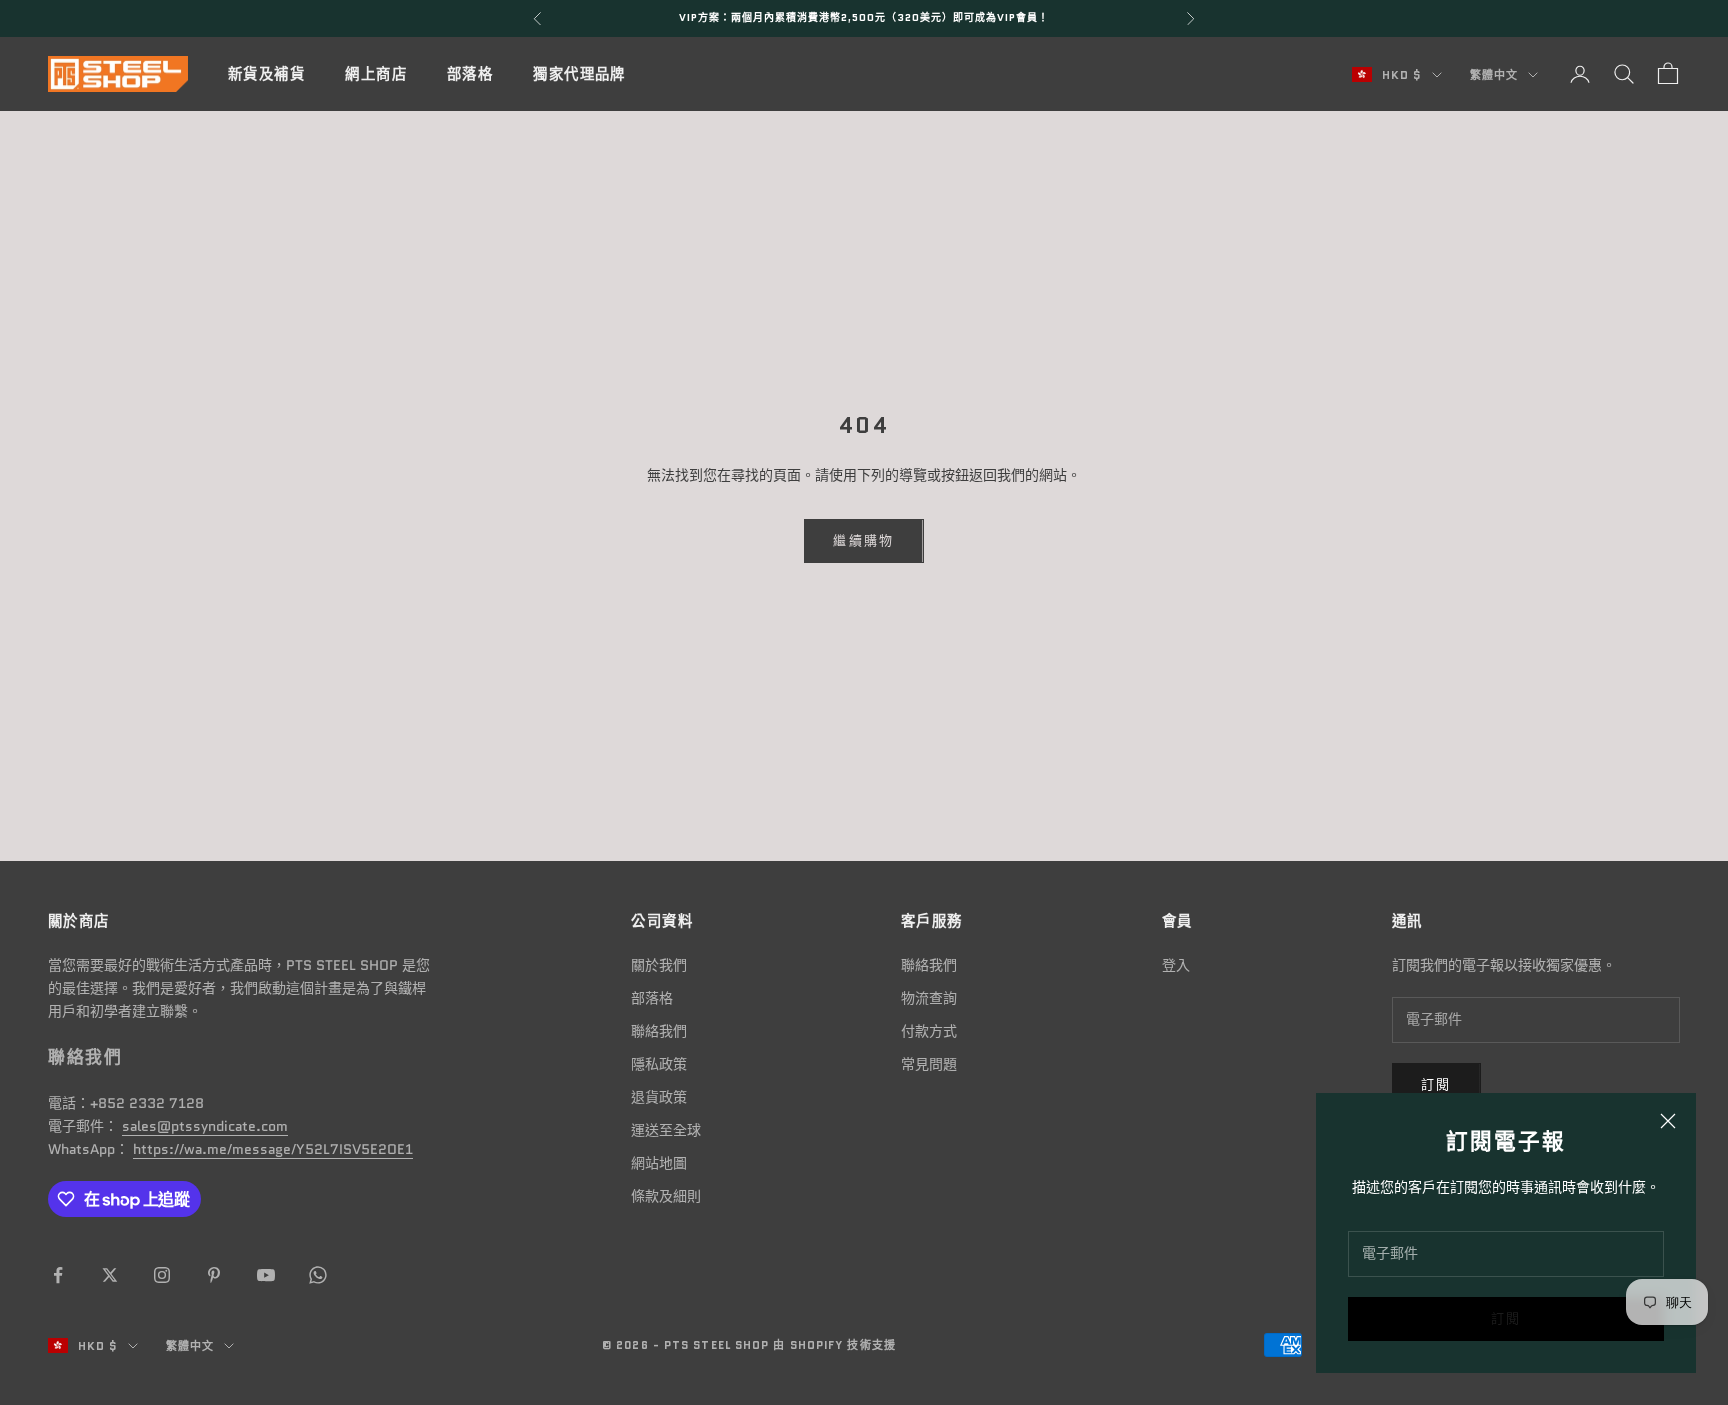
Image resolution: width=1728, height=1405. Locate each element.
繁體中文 (1494, 75)
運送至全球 (666, 1130)
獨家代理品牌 (579, 74)
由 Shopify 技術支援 (834, 1345)
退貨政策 (659, 1097)
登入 (1176, 965)
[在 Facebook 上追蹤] (58, 1275)
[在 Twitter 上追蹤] (110, 1275)
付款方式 (929, 1031)
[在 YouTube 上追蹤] (266, 1275)
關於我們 (659, 965)
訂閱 (1506, 1318)
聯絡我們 (659, 1031)
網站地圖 (659, 1163)
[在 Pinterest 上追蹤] (214, 1275)
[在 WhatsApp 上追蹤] (318, 1275)
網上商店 (376, 74)
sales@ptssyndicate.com (205, 1126)
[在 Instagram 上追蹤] (162, 1275)
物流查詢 (929, 998)
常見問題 (929, 1064)
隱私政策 (659, 1064)
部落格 (470, 74)
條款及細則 (666, 1196)
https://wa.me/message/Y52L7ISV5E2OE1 (273, 1149)
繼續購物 (863, 540)
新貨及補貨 (266, 74)
